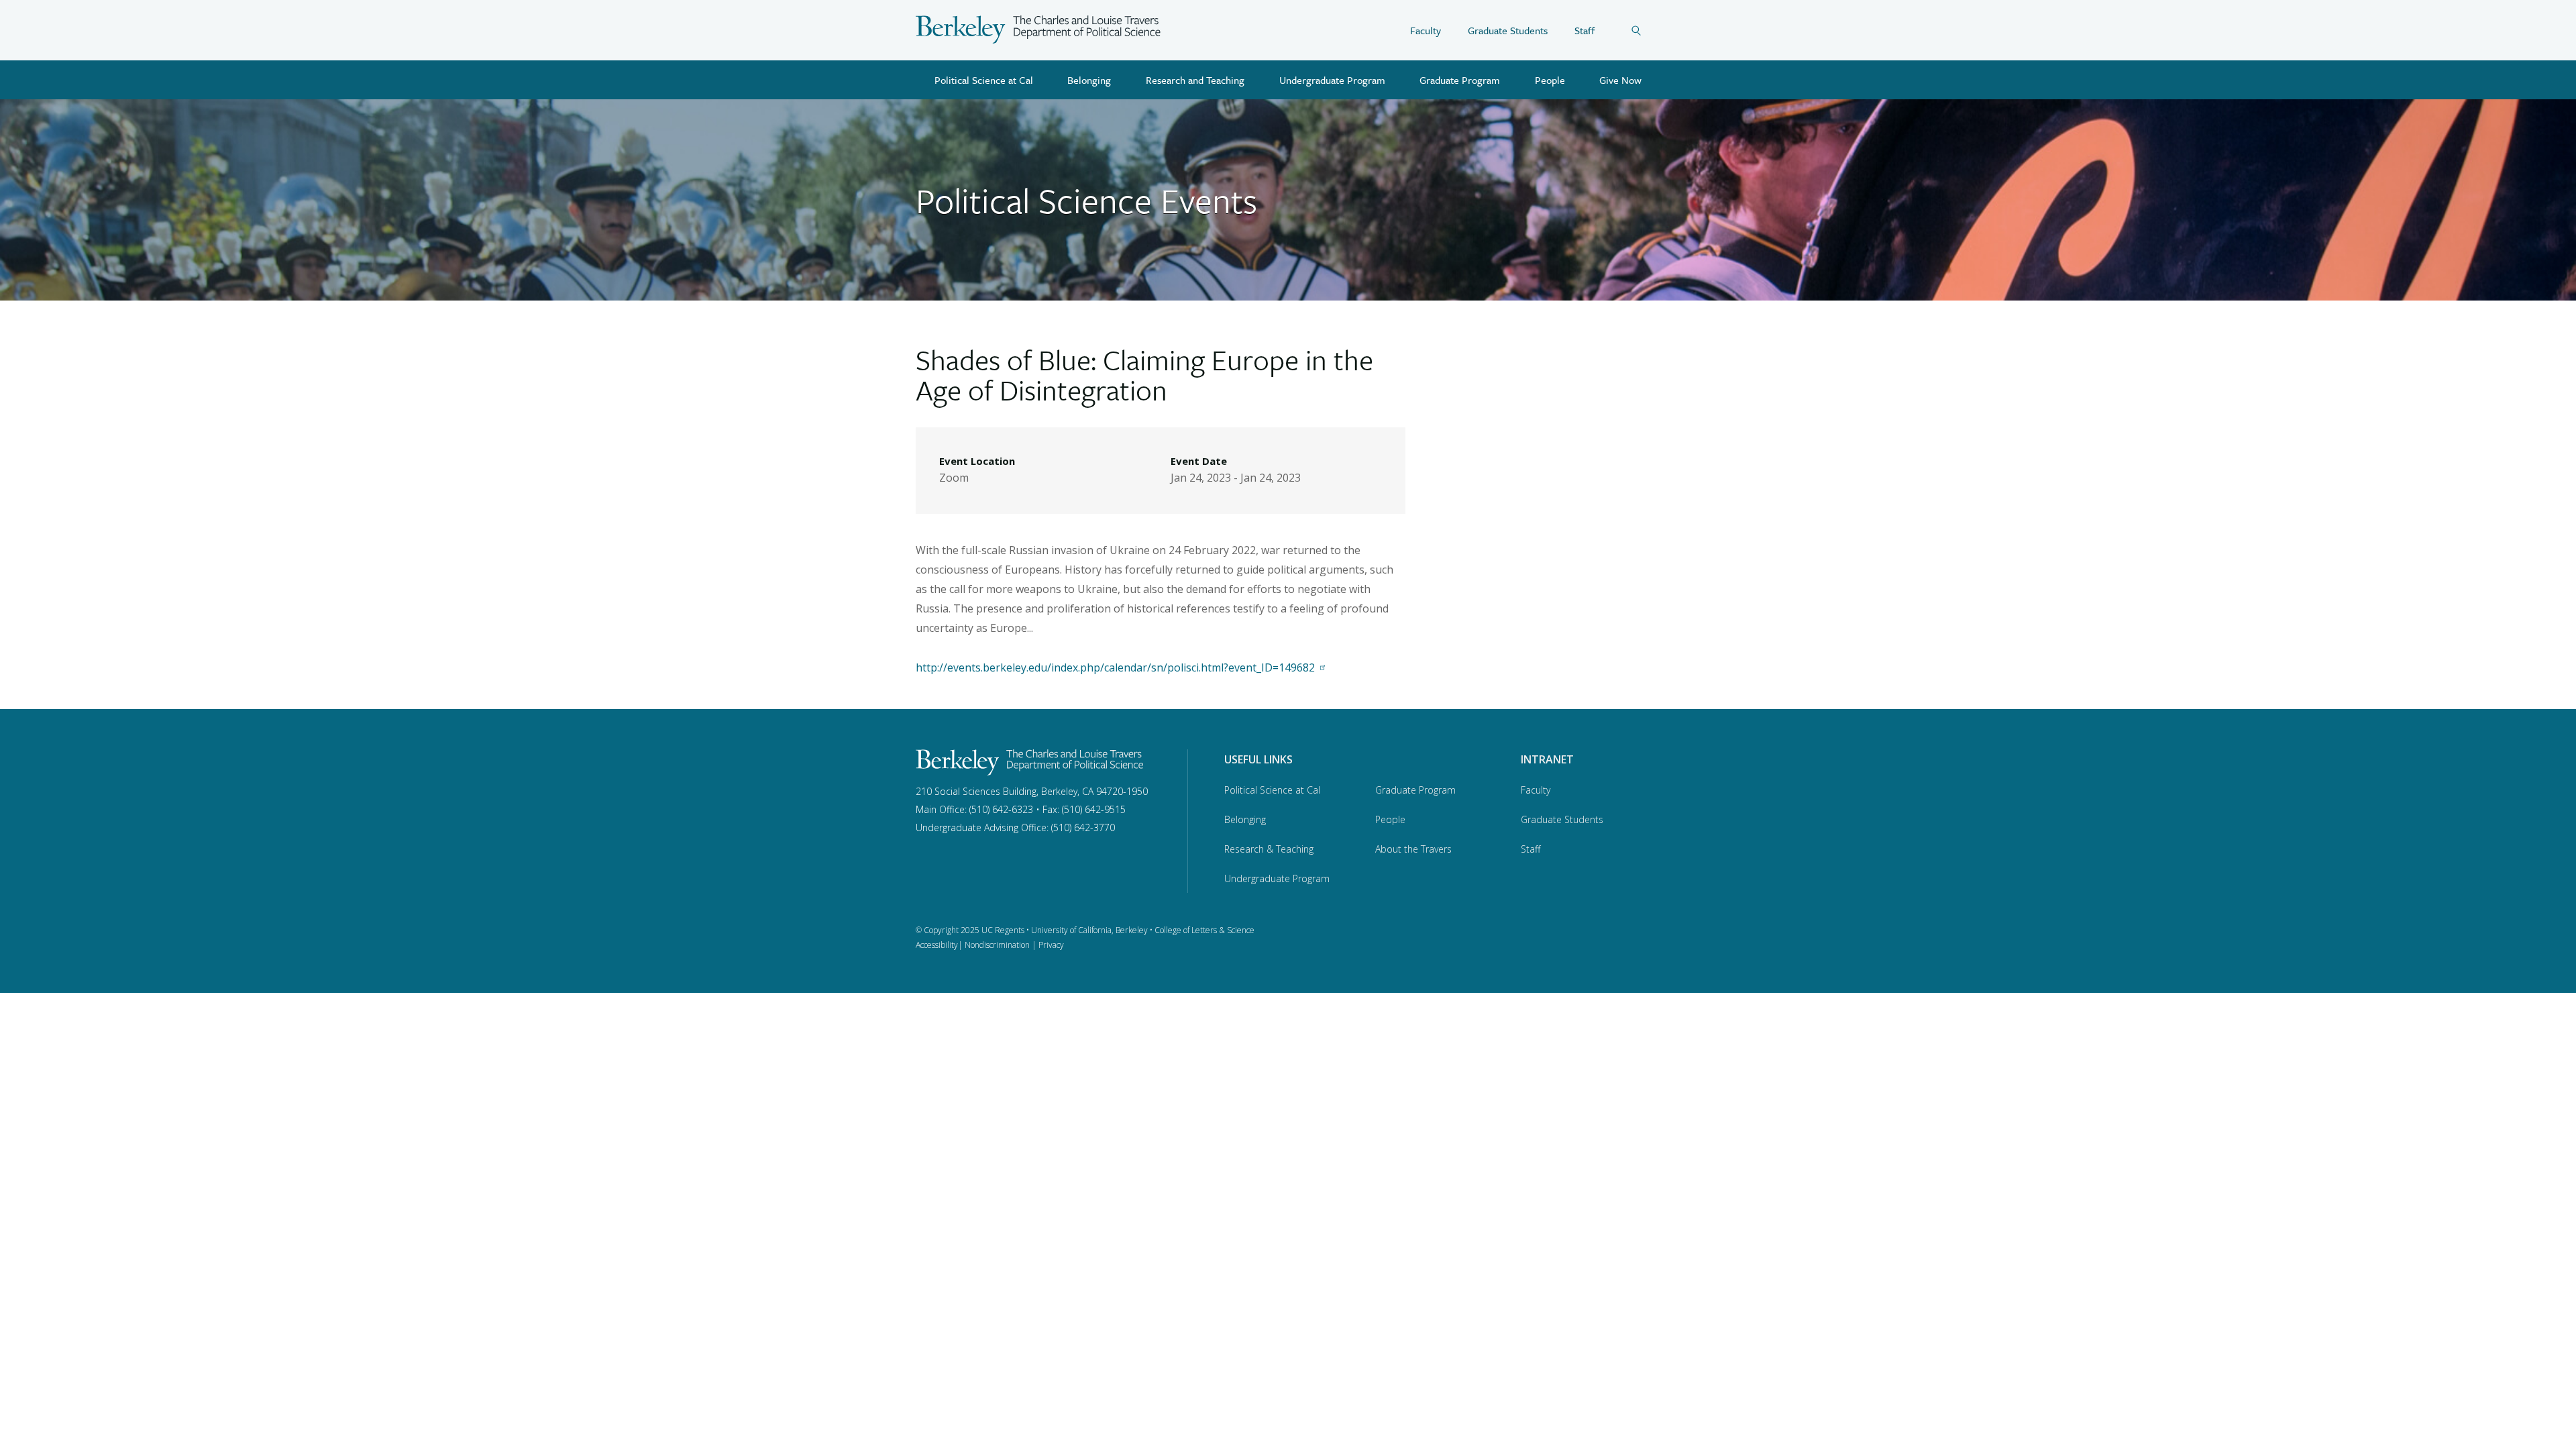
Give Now (1620, 80)
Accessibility (937, 945)
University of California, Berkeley (1089, 930)
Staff (1585, 30)
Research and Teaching (1195, 80)
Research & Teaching (1269, 849)
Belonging (1089, 80)
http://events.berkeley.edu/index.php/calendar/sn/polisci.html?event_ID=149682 (1115, 667)
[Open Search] (1646, 30)
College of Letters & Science (1204, 930)
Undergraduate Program (1332, 80)
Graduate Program (1460, 80)
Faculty (1426, 30)
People (1550, 80)
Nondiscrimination (997, 945)
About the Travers (1413, 849)
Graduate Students (1508, 30)
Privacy (1051, 945)
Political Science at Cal (984, 80)
